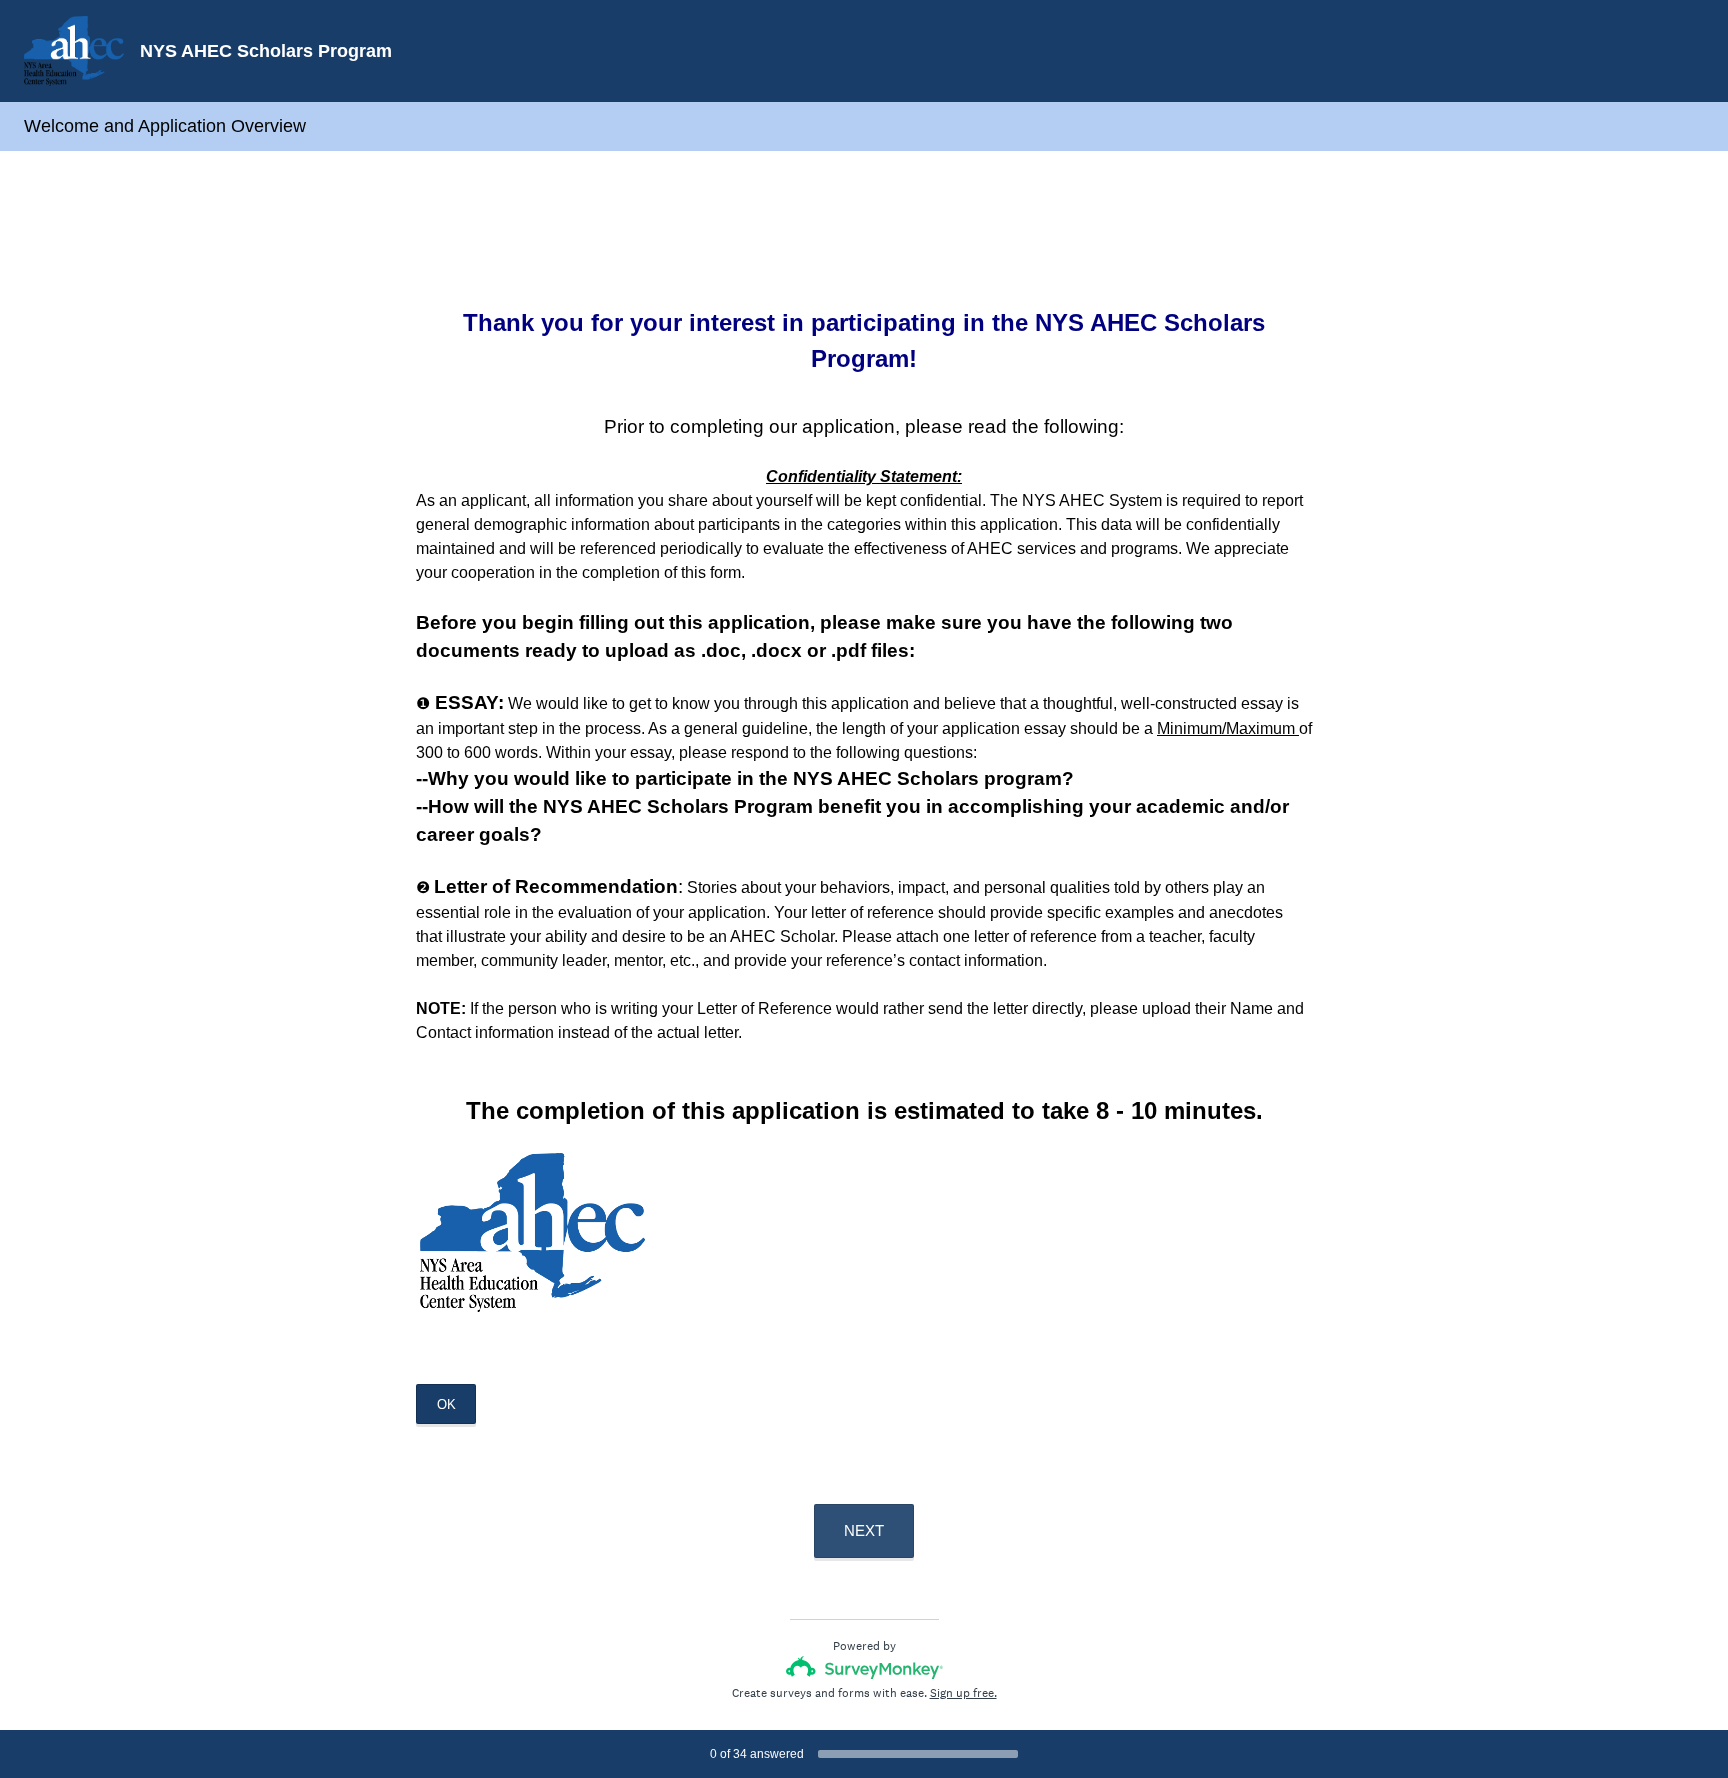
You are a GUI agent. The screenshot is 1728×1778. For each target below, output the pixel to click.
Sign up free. (963, 1693)
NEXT (864, 1530)
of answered (757, 1754)
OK (446, 1404)
